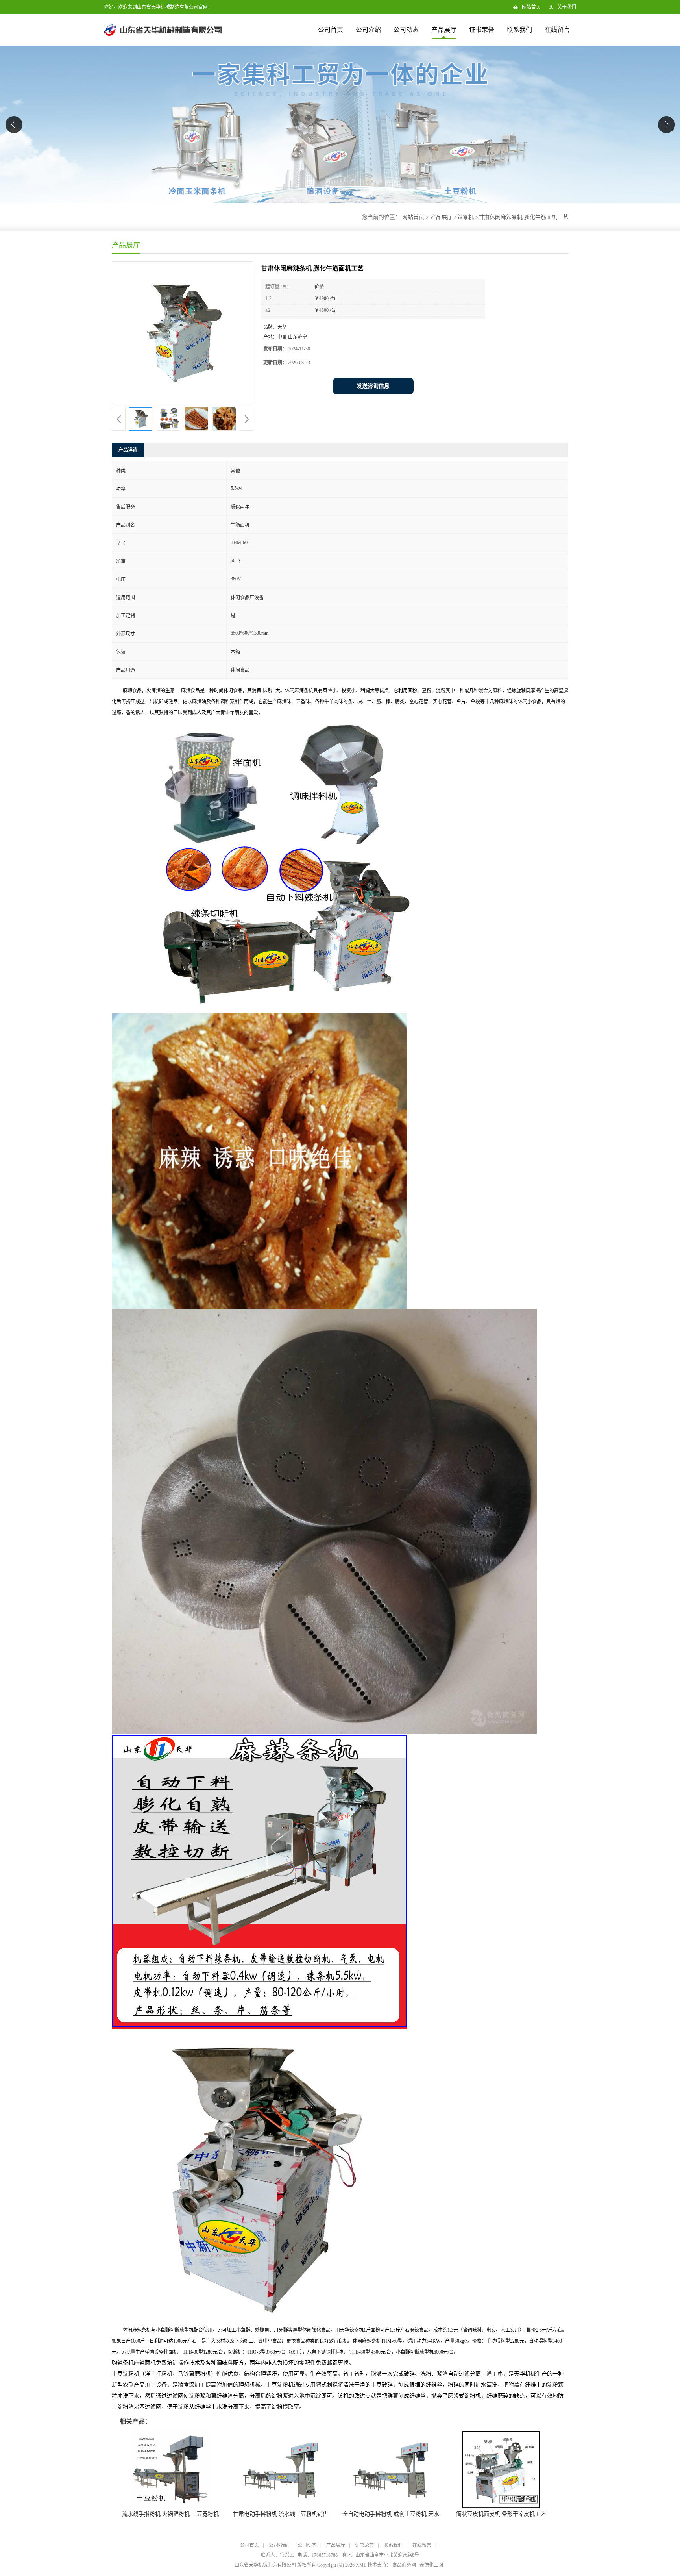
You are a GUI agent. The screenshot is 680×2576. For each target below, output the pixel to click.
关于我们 (567, 7)
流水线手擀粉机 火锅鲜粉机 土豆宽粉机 (170, 2514)
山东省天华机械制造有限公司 (265, 2565)
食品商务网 (404, 2565)
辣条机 (466, 217)
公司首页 (331, 30)
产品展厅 (444, 30)
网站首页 (531, 7)
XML (361, 2565)
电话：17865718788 (318, 2555)
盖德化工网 (431, 2565)
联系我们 (519, 30)
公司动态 (406, 30)
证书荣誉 (482, 30)
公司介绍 (368, 30)
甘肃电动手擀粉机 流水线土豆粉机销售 (281, 2514)
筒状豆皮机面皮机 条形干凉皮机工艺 (501, 2514)
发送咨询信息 (373, 386)
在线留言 (557, 30)
